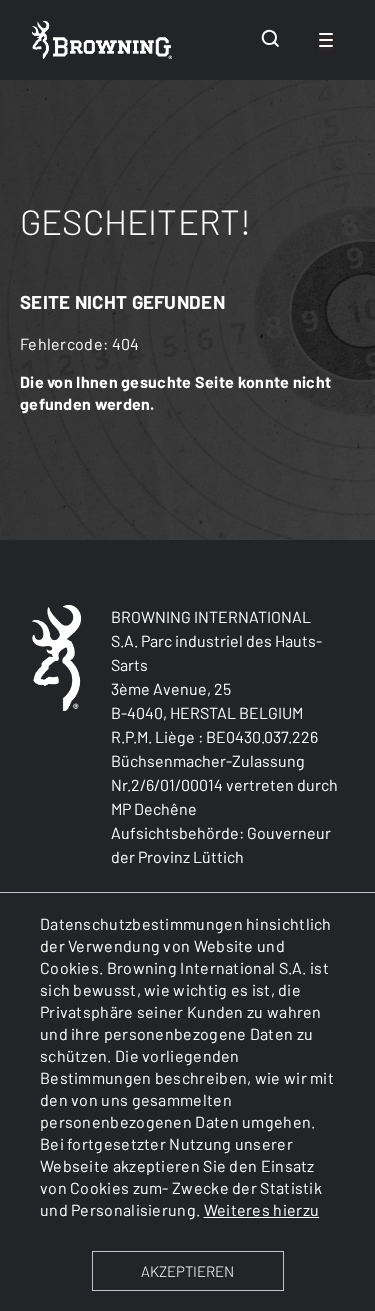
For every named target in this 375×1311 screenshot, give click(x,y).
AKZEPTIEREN (187, 1271)
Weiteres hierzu (262, 1209)
